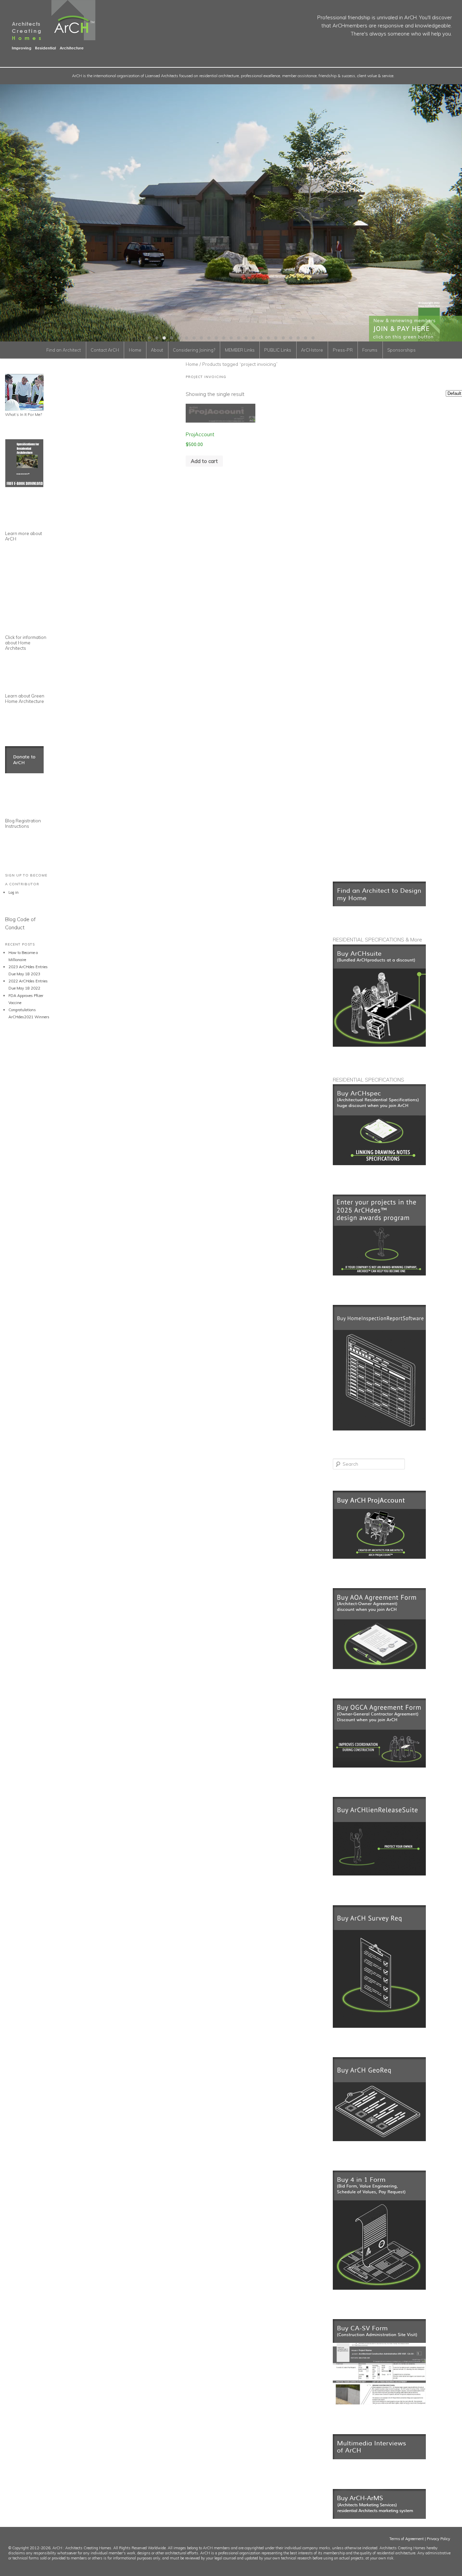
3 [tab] (164, 338)
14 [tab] (246, 338)
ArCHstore (312, 350)
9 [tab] (209, 338)
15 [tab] (253, 338)
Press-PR (343, 350)
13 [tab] (238, 338)
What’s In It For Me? (24, 414)
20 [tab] (291, 338)
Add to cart (204, 461)
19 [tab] (283, 338)
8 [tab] (201, 338)
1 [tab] (149, 338)
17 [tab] (268, 338)
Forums (370, 350)
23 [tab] (313, 338)
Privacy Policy (438, 2539)
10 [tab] (216, 338)
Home (135, 350)
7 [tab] (194, 338)
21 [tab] (298, 338)
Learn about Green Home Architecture (25, 698)
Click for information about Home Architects (26, 643)
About (157, 350)
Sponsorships (401, 350)
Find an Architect (64, 350)
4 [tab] (171, 338)
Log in (14, 892)
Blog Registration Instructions (23, 823)
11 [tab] (224, 338)
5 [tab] (179, 338)
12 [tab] (231, 338)
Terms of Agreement (407, 2539)
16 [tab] (261, 338)
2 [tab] (157, 338)
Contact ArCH (105, 350)
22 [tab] (305, 338)
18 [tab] (276, 338)
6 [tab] (186, 338)
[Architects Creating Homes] (48, 47)
